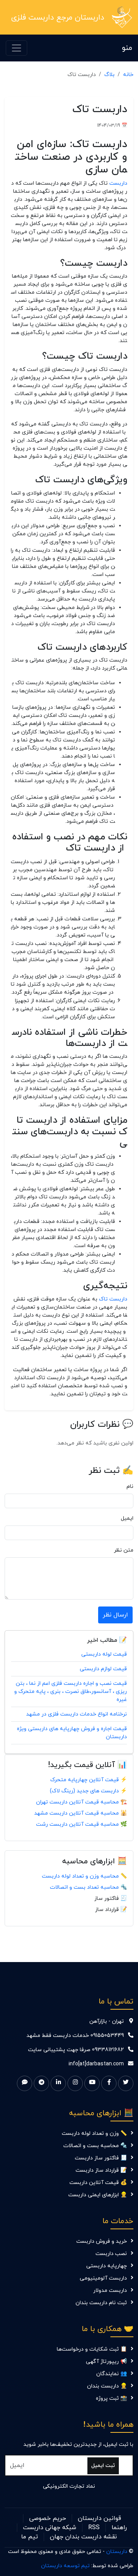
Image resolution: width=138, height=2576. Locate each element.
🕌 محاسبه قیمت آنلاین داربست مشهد (80, 1813)
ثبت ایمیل (103, 2466)
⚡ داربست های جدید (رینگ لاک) (88, 1791)
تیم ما (30, 2537)
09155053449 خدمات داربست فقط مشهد (75, 2036)
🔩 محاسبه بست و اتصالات (95, 2146)
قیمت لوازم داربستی (103, 1669)
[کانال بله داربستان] (25, 2083)
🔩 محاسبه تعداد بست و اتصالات (88, 1887)
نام (130, 1487)
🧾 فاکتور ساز (111, 1898)
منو (127, 48)
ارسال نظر (115, 1615)
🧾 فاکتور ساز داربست (101, 2158)
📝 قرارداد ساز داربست (101, 2170)
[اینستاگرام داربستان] (75, 2083)
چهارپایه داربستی (107, 2266)
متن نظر (124, 1550)
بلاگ (109, 75)
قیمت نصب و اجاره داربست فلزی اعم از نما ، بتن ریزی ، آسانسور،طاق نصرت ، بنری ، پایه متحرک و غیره (71, 1692)
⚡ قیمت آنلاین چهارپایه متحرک (89, 1780)
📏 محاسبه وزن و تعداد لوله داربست (84, 1876)
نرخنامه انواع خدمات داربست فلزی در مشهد (76, 1714)
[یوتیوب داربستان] (92, 2083)
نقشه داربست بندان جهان (83, 2537)
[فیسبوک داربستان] (109, 2083)
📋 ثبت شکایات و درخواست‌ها (92, 2349)
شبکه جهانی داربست (50, 2528)
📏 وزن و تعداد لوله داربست (94, 2133)
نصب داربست (111, 2254)
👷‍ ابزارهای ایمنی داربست (98, 2195)
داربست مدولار (110, 2291)
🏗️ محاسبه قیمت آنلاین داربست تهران (81, 1802)
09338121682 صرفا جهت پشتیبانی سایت (76, 2050)
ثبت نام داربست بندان (101, 2303)
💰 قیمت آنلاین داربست (98, 2183)
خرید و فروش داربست (102, 2241)
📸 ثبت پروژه (111, 2398)
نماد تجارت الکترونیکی (69, 2486)
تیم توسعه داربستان (65, 2566)
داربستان (117, 2552)
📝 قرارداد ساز (111, 1910)
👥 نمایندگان (112, 2374)
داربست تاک (113, 1299)
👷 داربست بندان (107, 2386)
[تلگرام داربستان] (41, 2083)
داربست (118, 183)
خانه (128, 75)
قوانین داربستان (99, 2518)
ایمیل (127, 1518)
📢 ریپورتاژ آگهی (106, 2362)
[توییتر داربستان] (126, 2083)
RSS (94, 2528)
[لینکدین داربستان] (58, 2083)
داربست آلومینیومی (103, 2278)
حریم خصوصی (48, 2518)
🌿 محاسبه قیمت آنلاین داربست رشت (81, 1824)
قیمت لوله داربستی (104, 1654)
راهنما (119, 2528)
